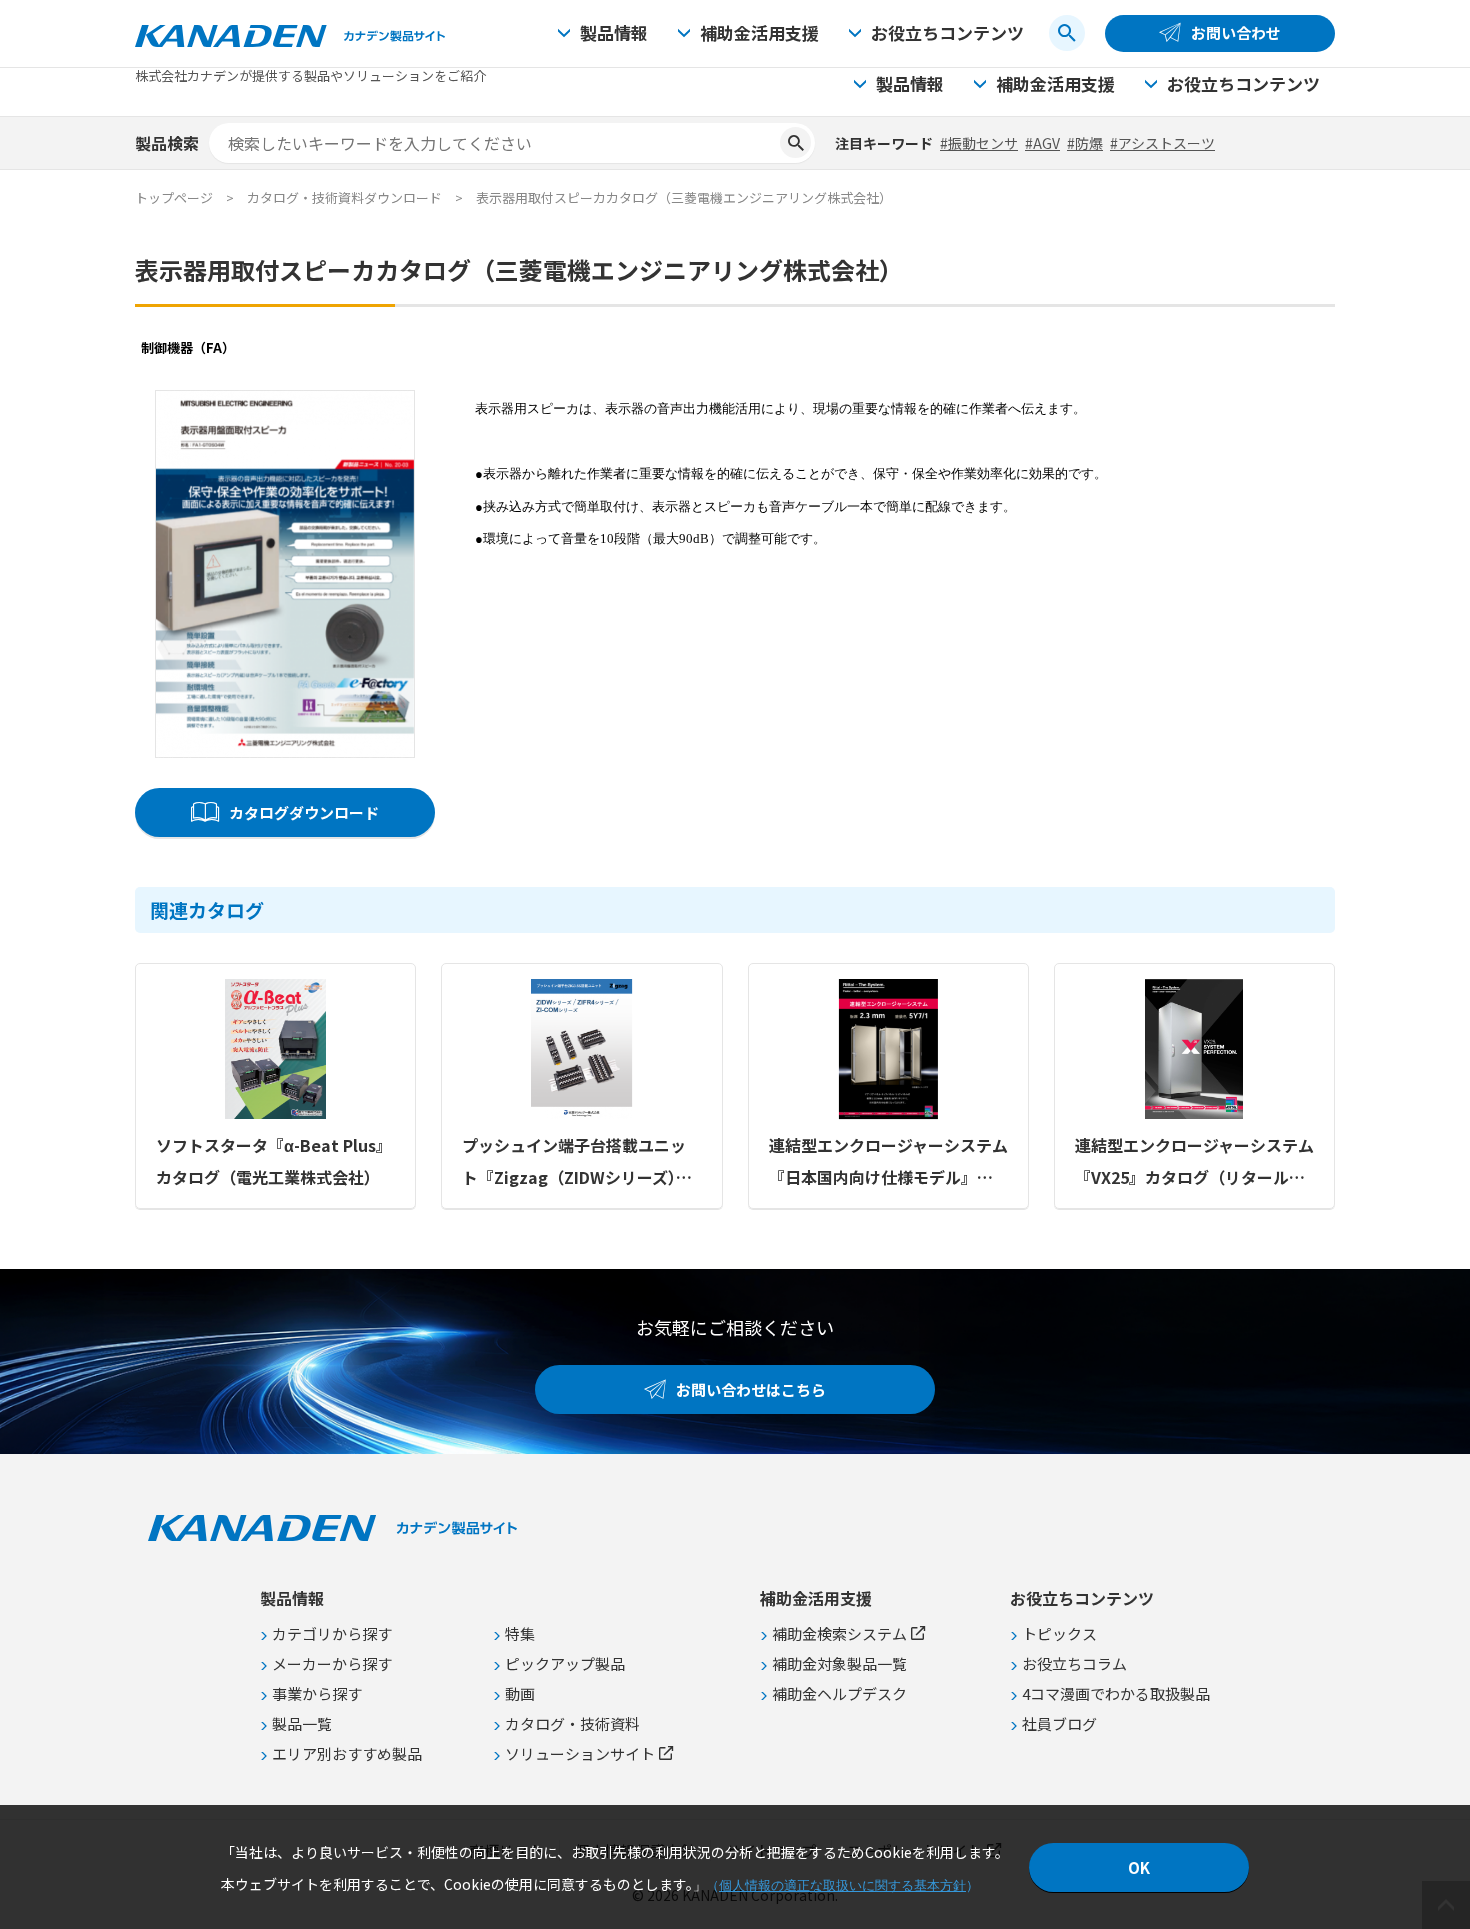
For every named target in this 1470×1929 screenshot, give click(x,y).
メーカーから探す (332, 1663)
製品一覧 (302, 1723)
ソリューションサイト (580, 1753)
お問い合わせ (1236, 32)
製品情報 (614, 32)
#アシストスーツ (1162, 143)
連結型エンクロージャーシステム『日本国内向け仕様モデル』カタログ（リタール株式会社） (888, 1163)
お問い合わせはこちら (751, 1389)
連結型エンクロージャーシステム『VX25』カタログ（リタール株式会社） (1194, 1163)
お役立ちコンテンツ (947, 32)
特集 (520, 1633)
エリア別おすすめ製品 (347, 1753)
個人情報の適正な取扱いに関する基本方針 (842, 1885)
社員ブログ (1059, 1723)
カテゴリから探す (332, 1633)
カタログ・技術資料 (572, 1723)
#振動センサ (979, 143)
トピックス (1059, 1633)
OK (1139, 1867)
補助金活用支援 (759, 32)
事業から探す (317, 1693)
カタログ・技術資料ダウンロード (344, 197)
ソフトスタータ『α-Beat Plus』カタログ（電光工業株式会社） (274, 1161)
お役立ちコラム (1074, 1663)
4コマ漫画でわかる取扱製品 (1116, 1693)
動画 (520, 1693)
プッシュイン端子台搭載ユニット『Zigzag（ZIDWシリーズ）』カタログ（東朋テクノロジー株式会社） (581, 1163)
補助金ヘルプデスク (839, 1693)
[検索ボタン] (1067, 33)
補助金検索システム (839, 1633)
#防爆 (1085, 143)
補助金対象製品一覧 (839, 1663)
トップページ (174, 197)
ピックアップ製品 (565, 1663)
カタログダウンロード (304, 812)
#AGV (1042, 143)
